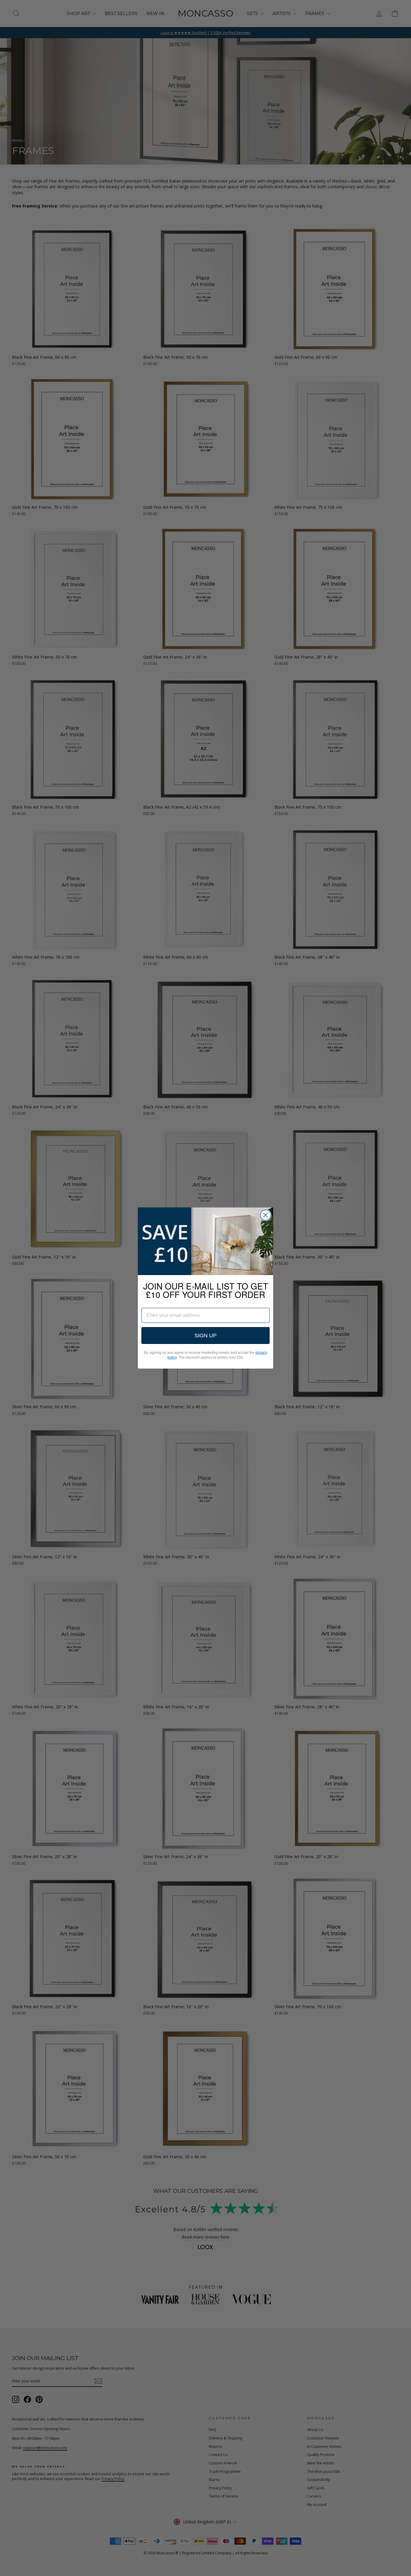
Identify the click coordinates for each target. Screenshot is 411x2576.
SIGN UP (205, 1336)
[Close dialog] (266, 1215)
